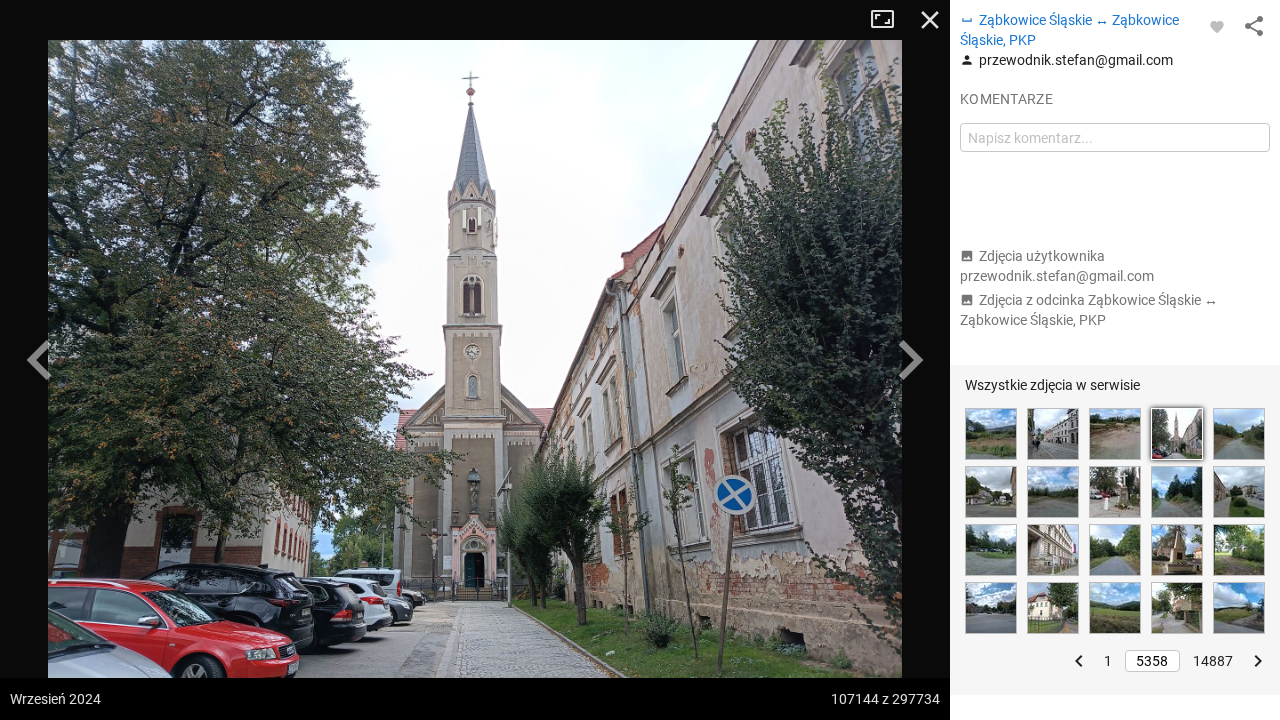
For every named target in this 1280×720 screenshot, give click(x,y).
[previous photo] (40, 360)
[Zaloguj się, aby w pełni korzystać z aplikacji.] (1217, 26)
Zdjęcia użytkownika (1057, 266)
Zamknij (930, 20)
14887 (1213, 661)
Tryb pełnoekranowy (890, 20)
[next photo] (910, 360)
